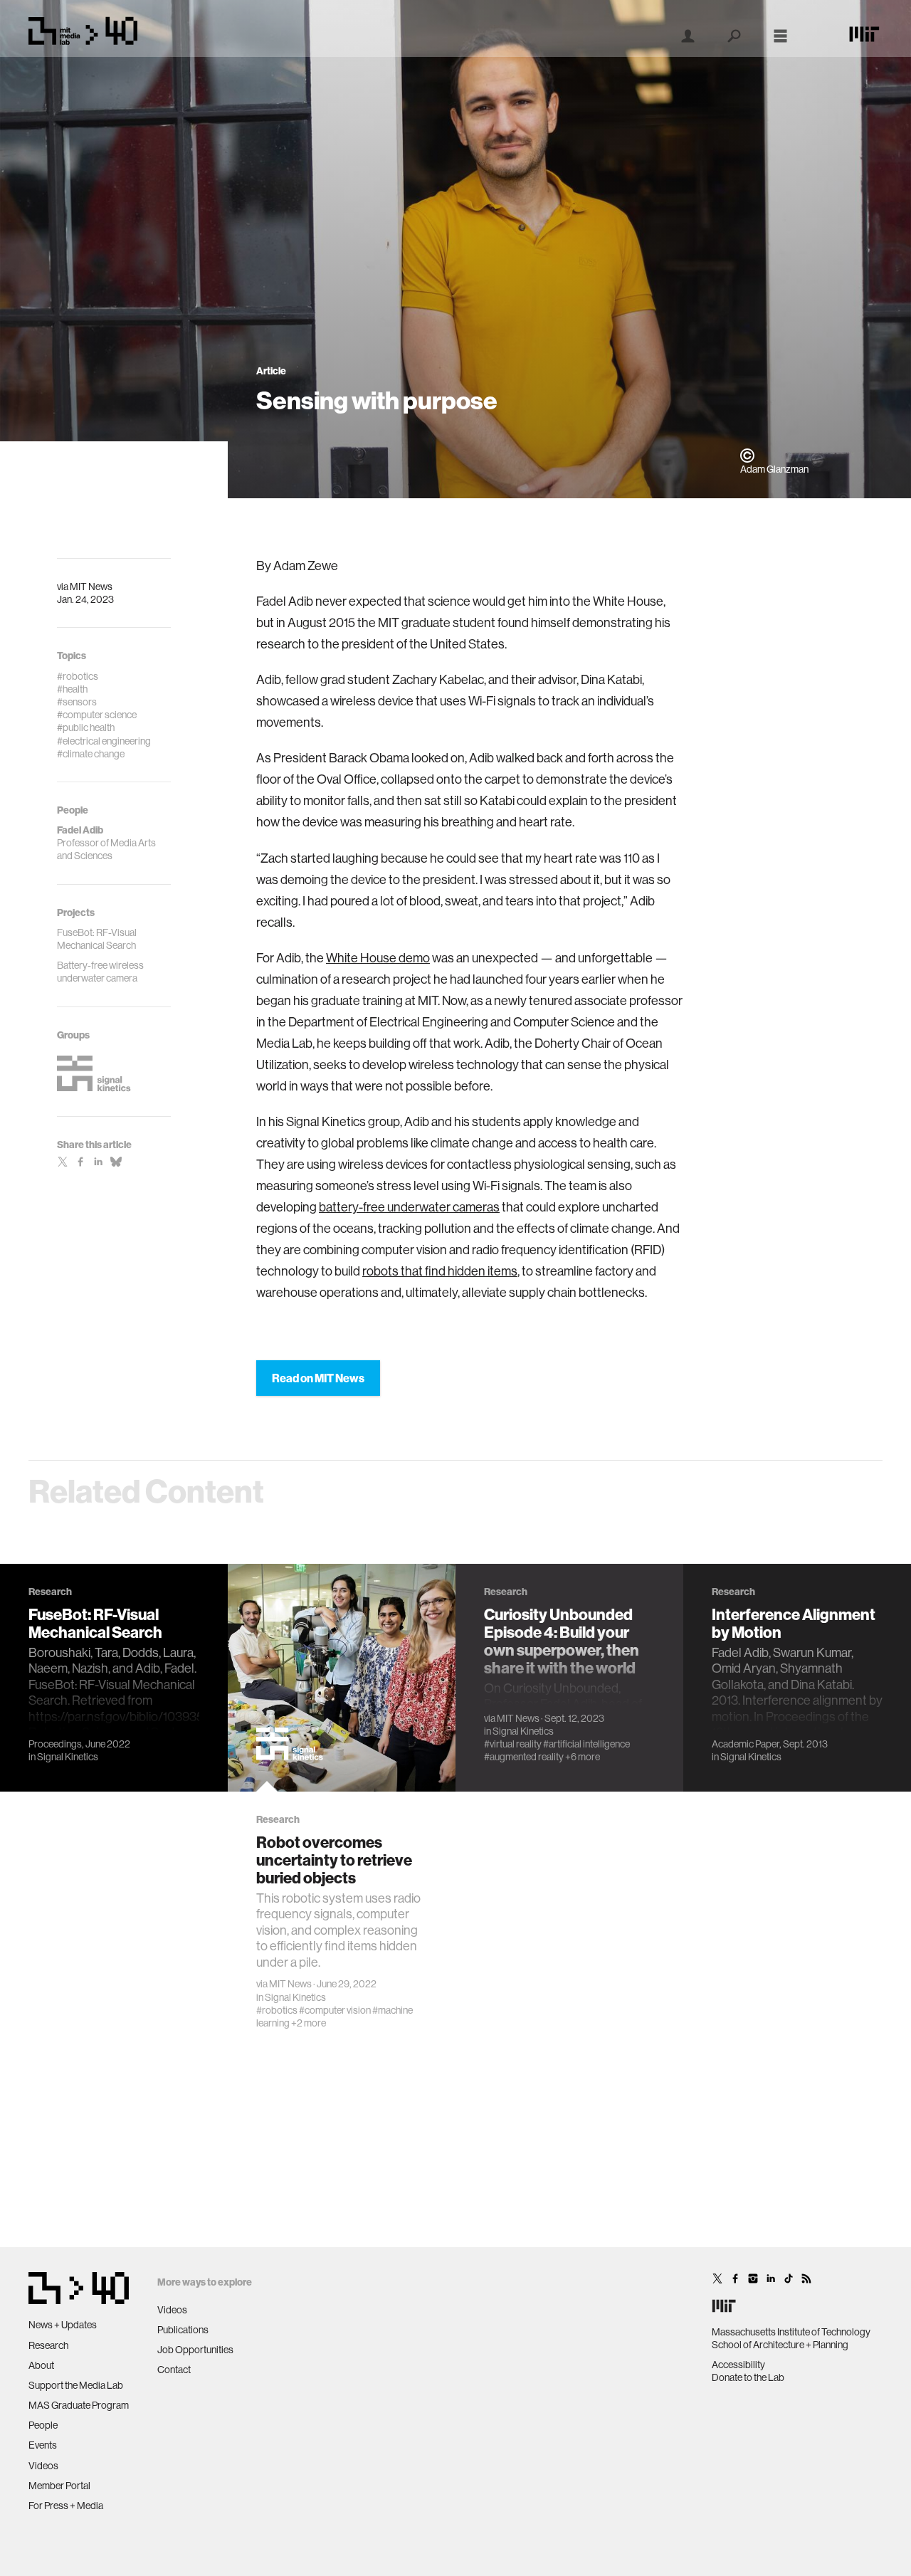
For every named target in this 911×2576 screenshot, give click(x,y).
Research (48, 2345)
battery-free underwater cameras (409, 1207)
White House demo (378, 958)
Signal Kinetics (68, 1757)
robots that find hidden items (440, 1271)
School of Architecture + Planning (780, 2345)
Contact (174, 2370)
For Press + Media (66, 2506)
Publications (183, 2330)
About (41, 2365)
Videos (43, 2466)
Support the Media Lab (76, 2385)
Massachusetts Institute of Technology (791, 2332)
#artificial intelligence (586, 1744)
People (43, 2425)
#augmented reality (524, 1757)
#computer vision (335, 2010)
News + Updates (63, 2325)
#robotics (277, 2010)
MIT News (91, 587)
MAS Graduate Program (79, 2405)
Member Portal (59, 2486)
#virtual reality (513, 1744)
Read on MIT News (318, 1378)
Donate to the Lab (748, 2377)
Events (43, 2445)
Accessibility (738, 2365)
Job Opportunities (195, 2350)
